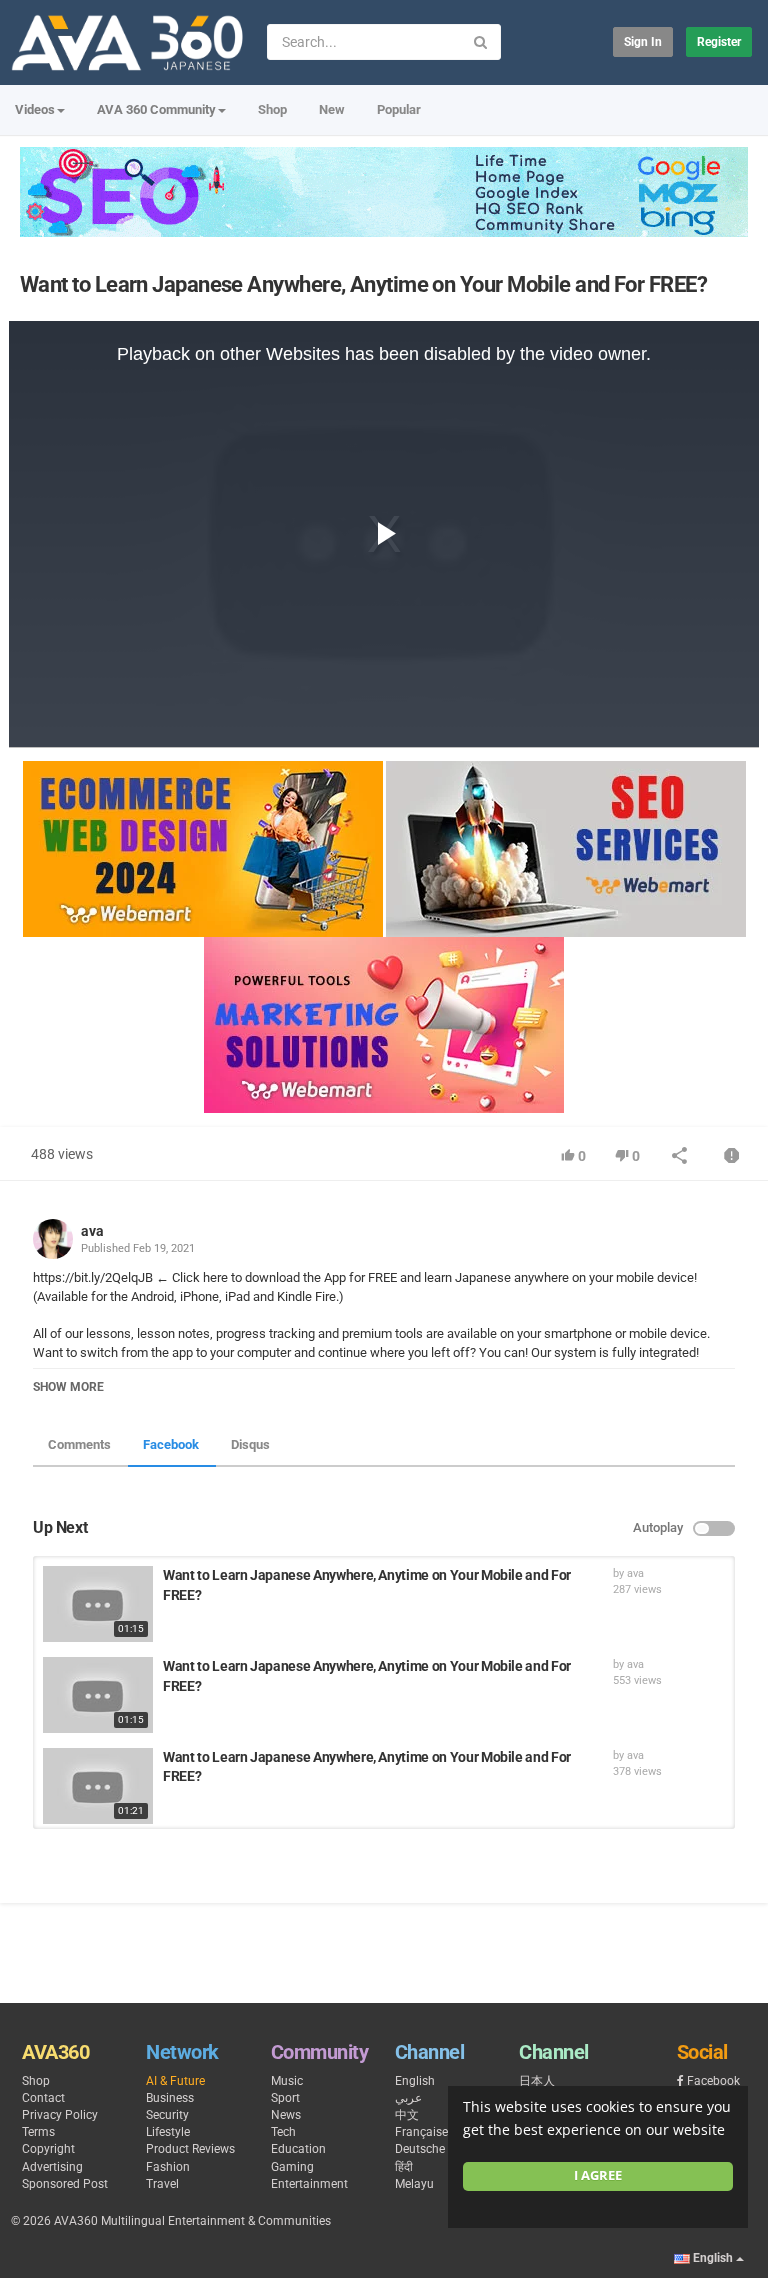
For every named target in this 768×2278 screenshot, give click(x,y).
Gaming (292, 2167)
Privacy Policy (60, 2115)
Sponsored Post (65, 2184)
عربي (408, 2098)
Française (421, 2132)
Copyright (48, 2149)
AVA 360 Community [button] (156, 109)
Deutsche (420, 2149)
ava (92, 1231)
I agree (598, 2175)
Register (719, 42)
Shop (272, 109)
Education (298, 2149)
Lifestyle (168, 2132)
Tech (283, 2132)
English (415, 2081)
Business (170, 2098)
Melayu (414, 2184)
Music (287, 2081)
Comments (79, 1444)
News (286, 2115)
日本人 (537, 2081)
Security (167, 2115)
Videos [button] (35, 109)
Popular (399, 109)
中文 (407, 2115)
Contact (43, 2098)
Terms (38, 2132)
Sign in (643, 42)
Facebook (171, 1444)
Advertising (52, 2167)
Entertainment (309, 2184)
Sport (285, 2098)
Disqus (250, 1444)
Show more (68, 1387)
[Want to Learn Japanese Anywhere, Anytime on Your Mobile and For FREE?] (98, 1604)
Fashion (168, 2167)
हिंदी (404, 2167)
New (332, 109)
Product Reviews (190, 2149)
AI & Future (175, 2081)
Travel (162, 2184)
